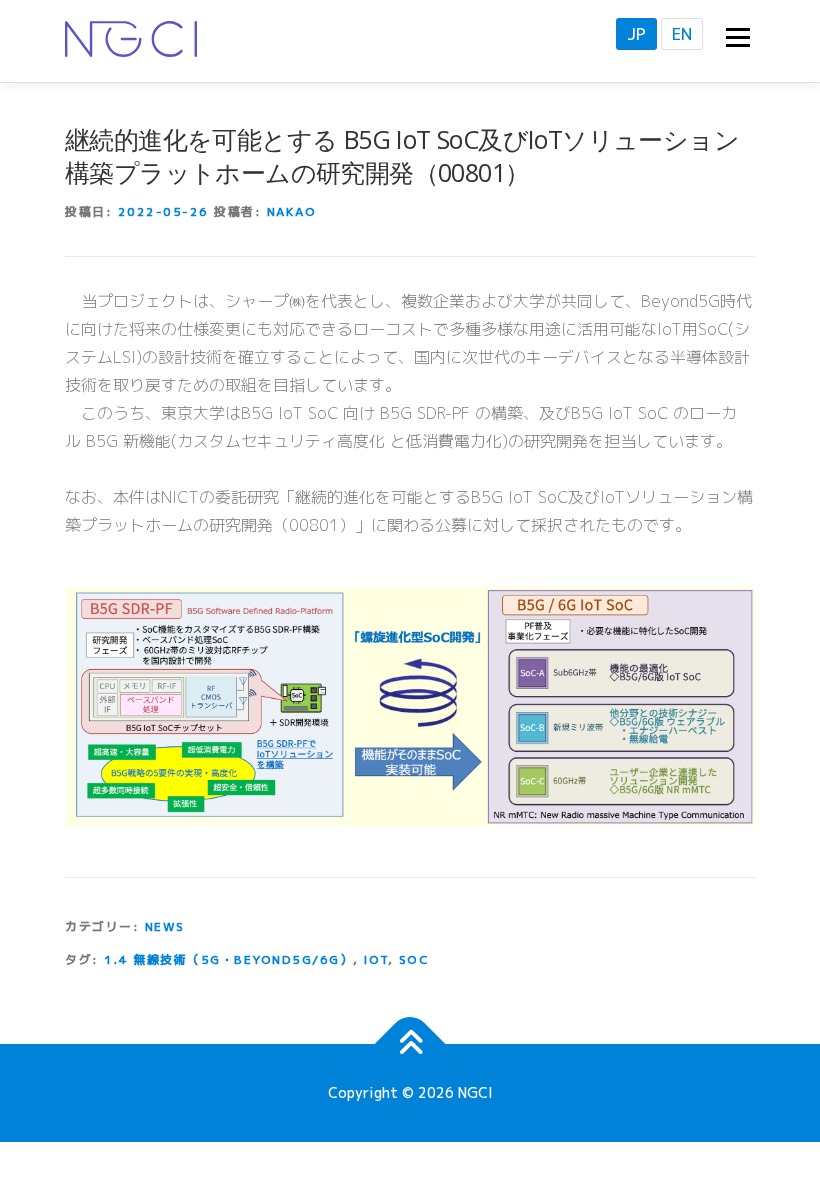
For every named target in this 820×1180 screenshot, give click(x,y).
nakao (292, 211)
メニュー (737, 37)
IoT (376, 959)
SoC (414, 959)
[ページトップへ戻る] (410, 1044)
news (165, 926)
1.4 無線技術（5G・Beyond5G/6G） (228, 959)
